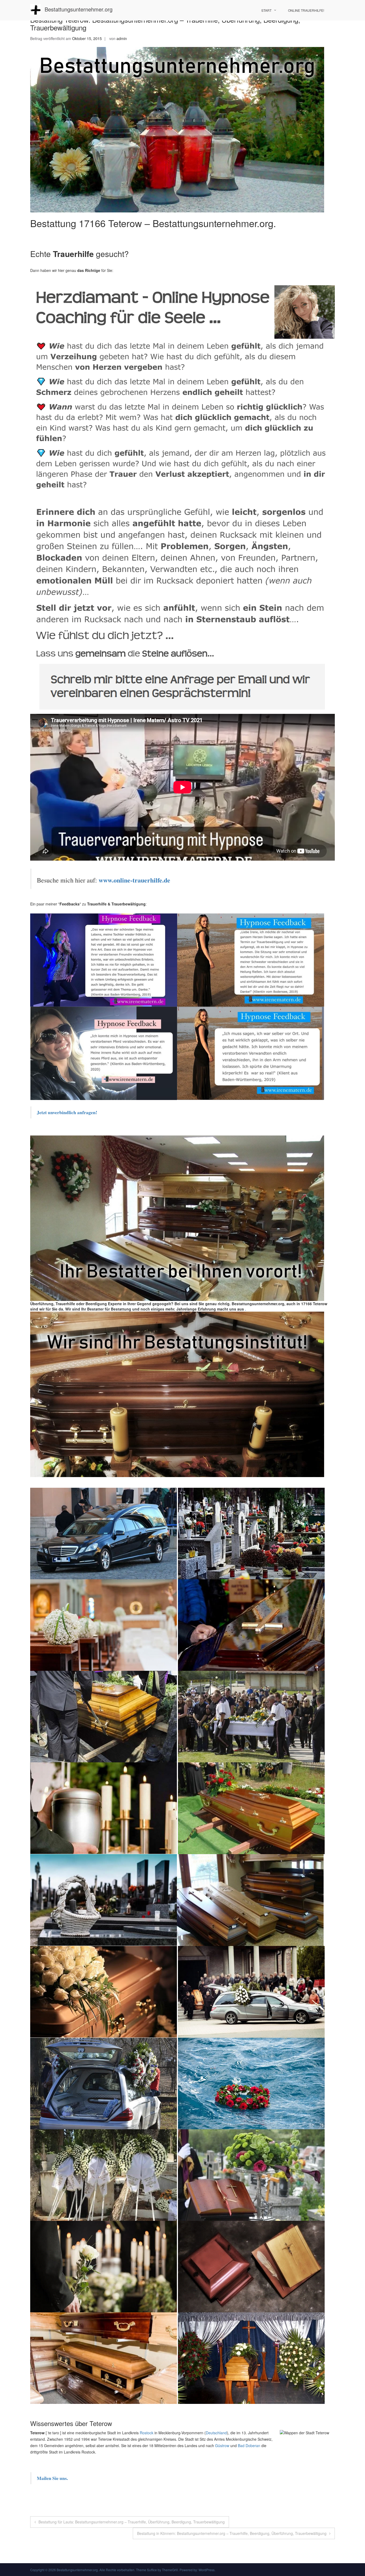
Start (266, 10)
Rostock (147, 2433)
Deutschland (216, 2433)
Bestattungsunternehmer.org (79, 9)
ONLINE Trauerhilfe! (306, 10)
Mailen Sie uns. (52, 2478)
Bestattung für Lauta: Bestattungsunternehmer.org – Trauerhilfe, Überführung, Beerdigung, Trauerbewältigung (132, 2522)
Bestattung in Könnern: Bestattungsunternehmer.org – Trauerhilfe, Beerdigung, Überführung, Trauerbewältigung (232, 2533)
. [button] (245, 1309)
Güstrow (222, 2446)
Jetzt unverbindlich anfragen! (68, 1112)
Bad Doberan (249, 2446)
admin (122, 38)
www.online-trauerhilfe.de (134, 880)
